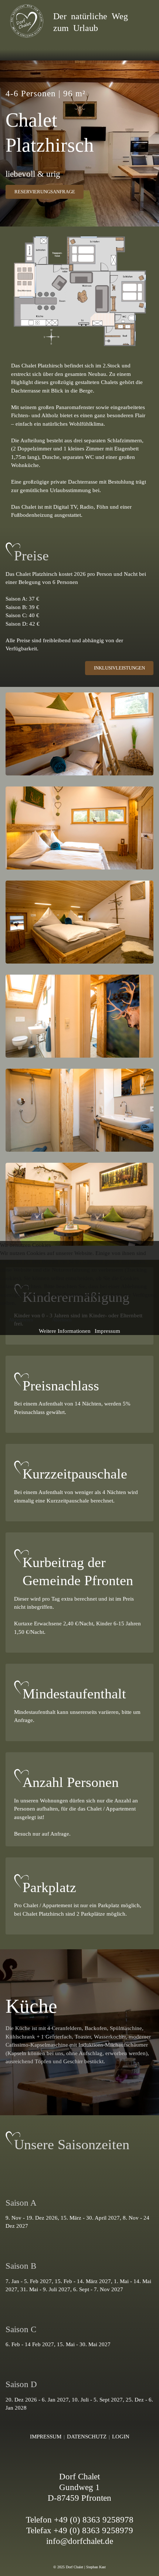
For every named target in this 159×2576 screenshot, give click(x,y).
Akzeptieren (21, 1320)
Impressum (107, 1331)
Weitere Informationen (65, 1331)
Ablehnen (62, 1320)
